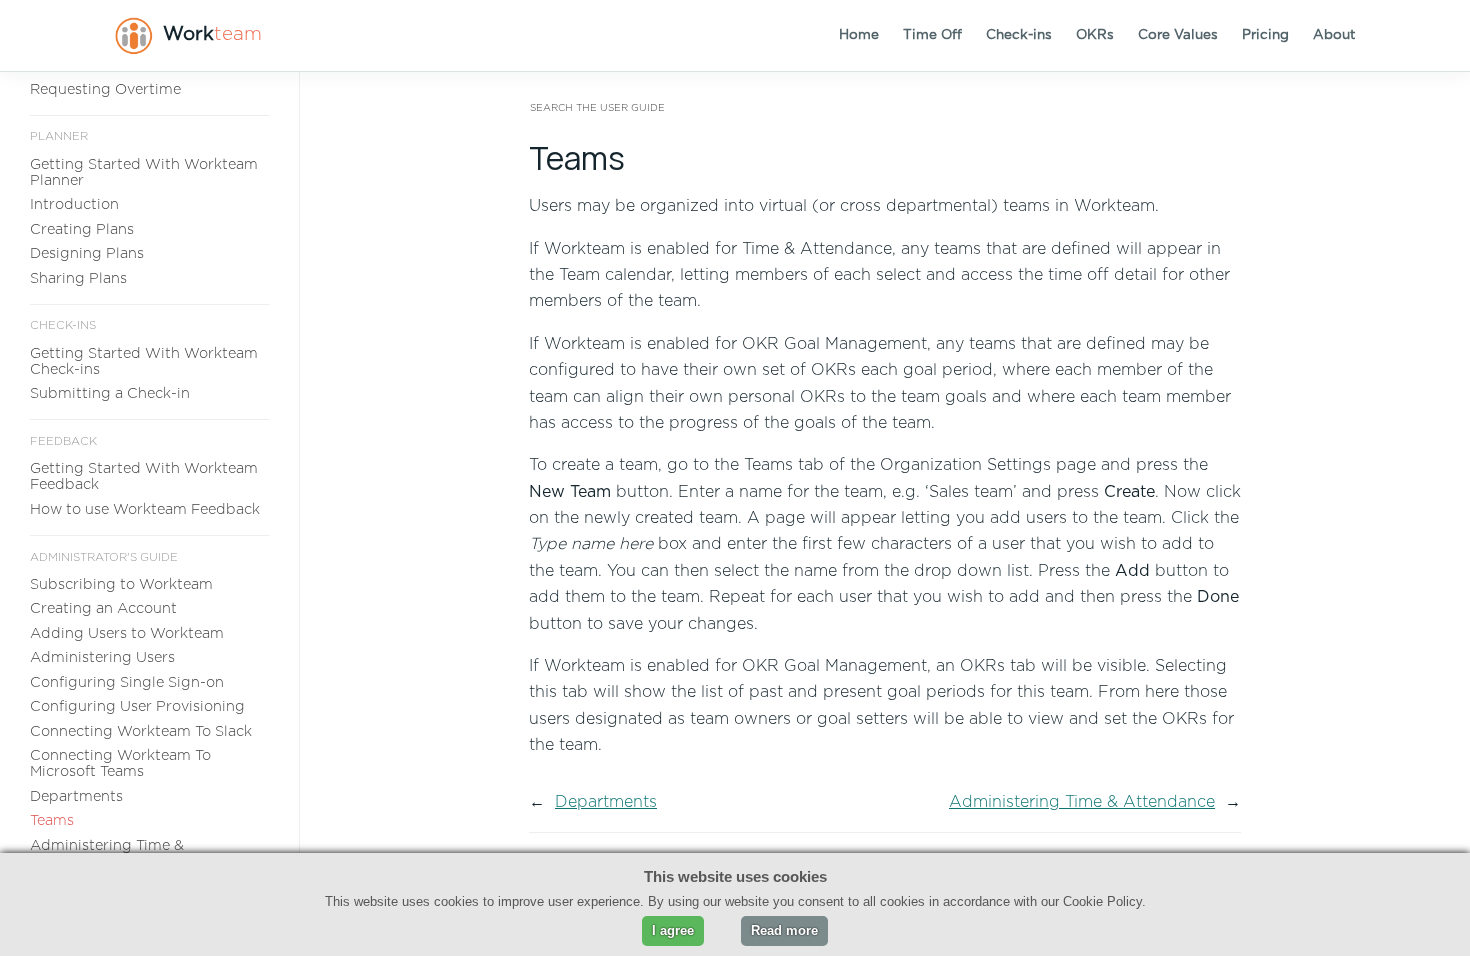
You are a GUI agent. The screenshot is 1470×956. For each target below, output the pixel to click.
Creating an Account (103, 608)
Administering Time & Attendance (1082, 802)
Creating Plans (82, 229)
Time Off (932, 35)
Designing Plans (87, 253)
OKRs (1095, 35)
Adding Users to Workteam (127, 633)
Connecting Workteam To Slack (141, 731)
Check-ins (1019, 35)
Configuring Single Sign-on (127, 682)
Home (859, 35)
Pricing (1265, 35)
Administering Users (102, 657)
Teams (52, 820)
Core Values (1178, 35)
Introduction (74, 204)
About (1334, 35)
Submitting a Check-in (110, 393)
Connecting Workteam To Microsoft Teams (120, 763)
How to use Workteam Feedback (145, 509)
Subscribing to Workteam (121, 584)
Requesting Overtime (105, 89)
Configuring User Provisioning (137, 706)
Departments (76, 796)
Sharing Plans (78, 278)
